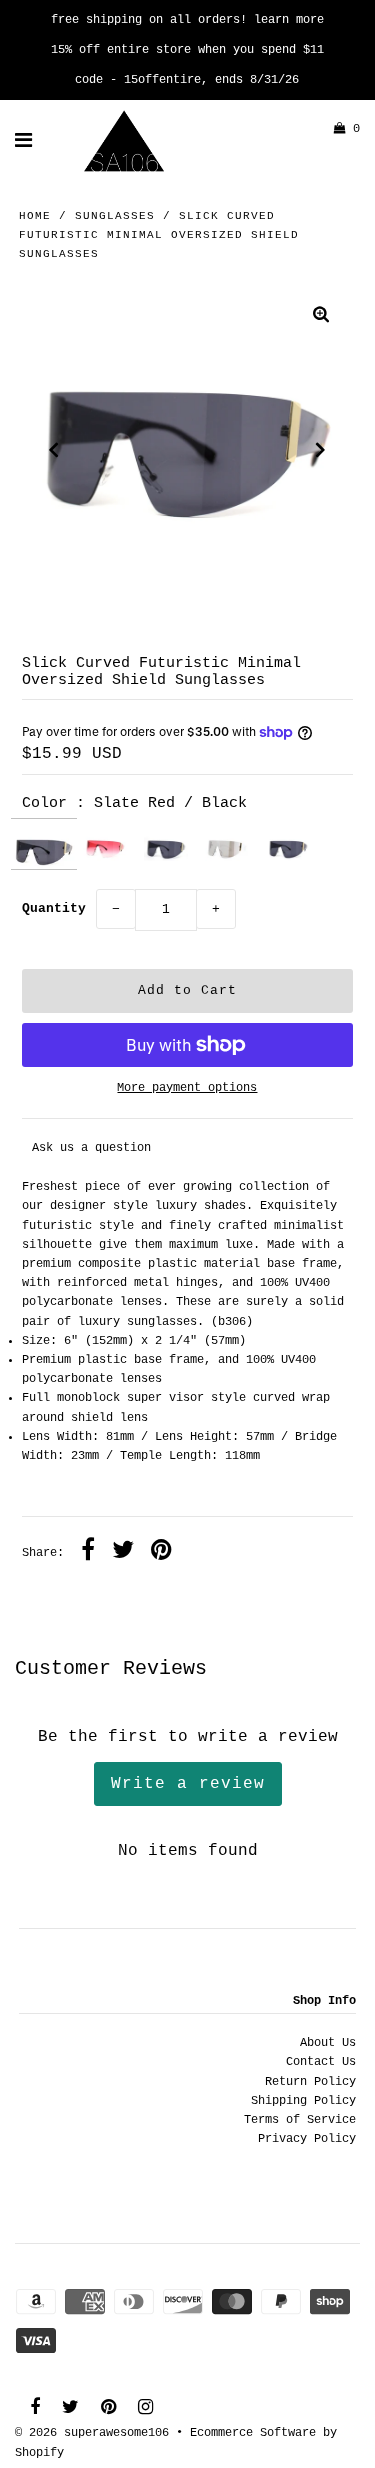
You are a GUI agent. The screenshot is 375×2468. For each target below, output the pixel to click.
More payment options (187, 1088)
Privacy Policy (307, 2139)
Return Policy (310, 2082)
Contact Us (321, 2062)
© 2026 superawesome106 (92, 2433)
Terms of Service (300, 2120)
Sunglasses (115, 216)
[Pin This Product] (161, 1553)
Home (35, 216)
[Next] (321, 450)
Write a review (188, 1784)
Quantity (54, 908)
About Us (328, 2043)
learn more (289, 20)
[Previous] (54, 450)
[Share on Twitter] (123, 1553)
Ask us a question (91, 1148)
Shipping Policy (303, 2101)
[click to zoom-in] (321, 317)
